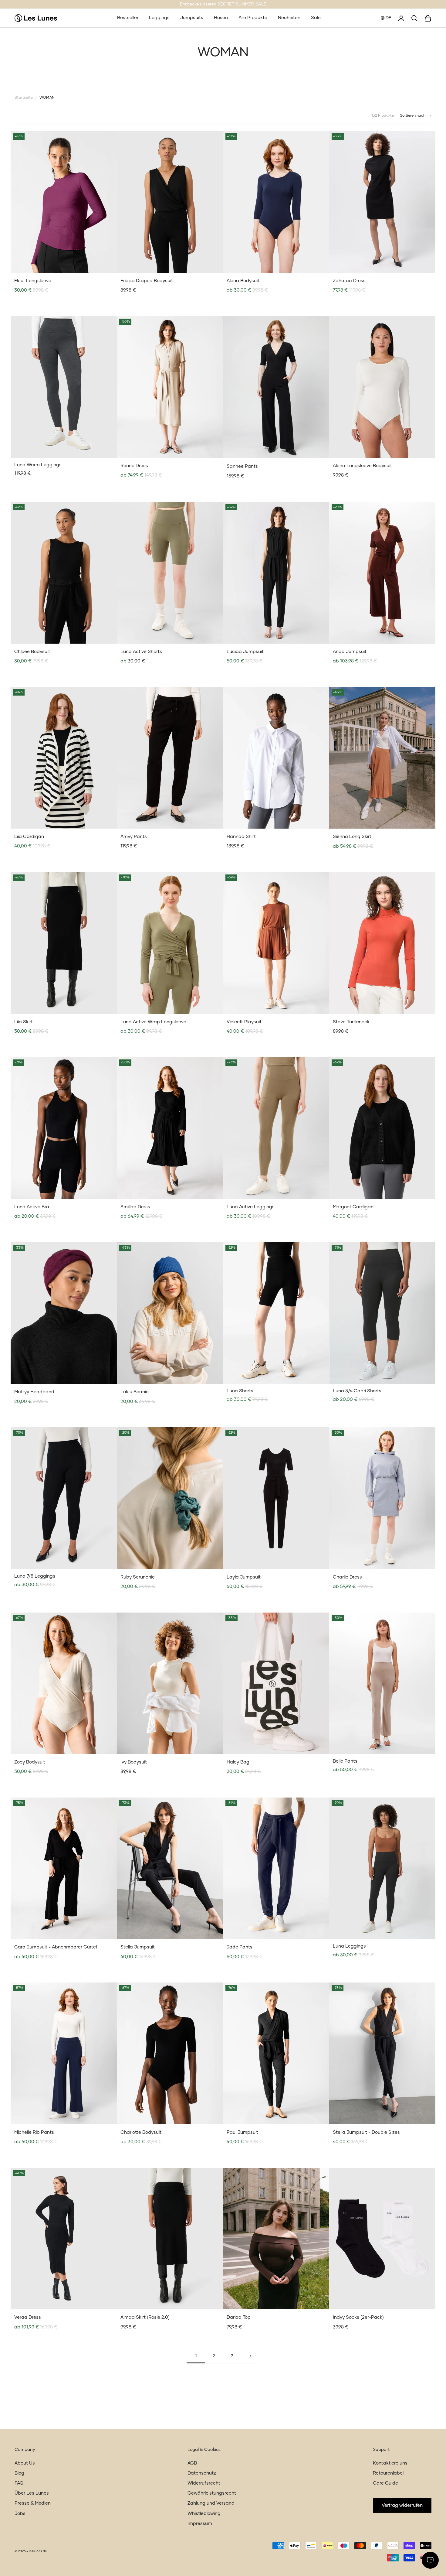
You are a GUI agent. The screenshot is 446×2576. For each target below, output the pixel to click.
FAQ (19, 2483)
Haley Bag (238, 1762)
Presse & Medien (33, 2503)
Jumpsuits (192, 18)
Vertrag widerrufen (402, 2505)
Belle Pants (345, 1761)
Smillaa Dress (135, 1207)
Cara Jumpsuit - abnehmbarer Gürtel (56, 1947)
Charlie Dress (347, 1577)
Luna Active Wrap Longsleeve (153, 1022)
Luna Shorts (240, 1391)
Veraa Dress (28, 2317)
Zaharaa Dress (349, 281)
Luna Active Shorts (141, 652)
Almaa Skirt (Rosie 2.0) (145, 2317)
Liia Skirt (24, 1022)
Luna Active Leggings (251, 1207)
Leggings (159, 18)
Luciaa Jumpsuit (245, 652)
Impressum (200, 2524)
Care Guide (385, 2483)
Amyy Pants (134, 837)
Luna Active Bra (32, 1207)
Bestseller (128, 18)
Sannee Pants (242, 466)
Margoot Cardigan (353, 1207)
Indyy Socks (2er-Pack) (358, 2317)
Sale (316, 18)
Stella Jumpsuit (138, 1947)
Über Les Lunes (32, 2493)
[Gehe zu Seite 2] (250, 2356)
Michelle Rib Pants (34, 2132)
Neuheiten (289, 18)
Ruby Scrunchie (138, 1577)
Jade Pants (240, 1947)
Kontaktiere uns (390, 2463)
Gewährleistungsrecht (212, 2493)
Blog (19, 2473)
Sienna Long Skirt (352, 837)
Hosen (221, 18)
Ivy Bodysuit (134, 1762)
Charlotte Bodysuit (141, 2132)
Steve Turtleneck (351, 1022)
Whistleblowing (204, 2514)
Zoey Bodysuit (30, 1762)
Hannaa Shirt (241, 837)
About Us (25, 2463)
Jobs (20, 2514)
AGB (192, 2463)
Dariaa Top (239, 2317)
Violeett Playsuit (244, 1022)
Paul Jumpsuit (242, 2132)
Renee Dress (134, 466)
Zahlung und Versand (211, 2503)
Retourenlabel (388, 2473)
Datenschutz (202, 2473)
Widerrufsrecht (204, 2483)
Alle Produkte (253, 18)
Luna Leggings (349, 1946)
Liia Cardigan (29, 837)
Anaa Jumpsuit (350, 652)
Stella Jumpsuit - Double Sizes (366, 2132)
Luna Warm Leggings (38, 465)
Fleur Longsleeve (33, 281)
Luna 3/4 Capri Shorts (357, 1391)
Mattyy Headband (34, 1392)
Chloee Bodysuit (32, 652)
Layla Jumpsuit (244, 1577)
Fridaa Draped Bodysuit (147, 281)
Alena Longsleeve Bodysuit (362, 466)
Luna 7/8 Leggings (35, 1576)
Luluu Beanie (135, 1392)
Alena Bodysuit (243, 281)
